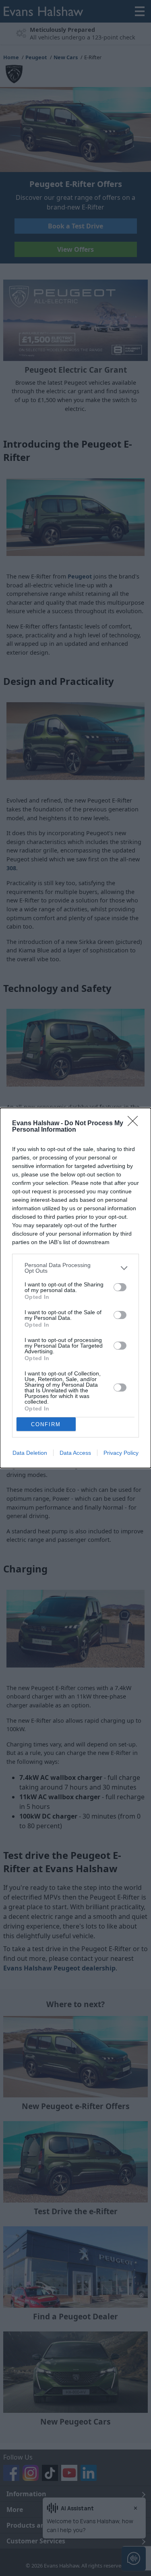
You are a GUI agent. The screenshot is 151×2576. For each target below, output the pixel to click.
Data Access (75, 1453)
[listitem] (75, 1268)
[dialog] (75, 1288)
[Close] (135, 1124)
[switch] (120, 1287)
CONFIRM (46, 1424)
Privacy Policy (121, 1453)
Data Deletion (30, 1453)
